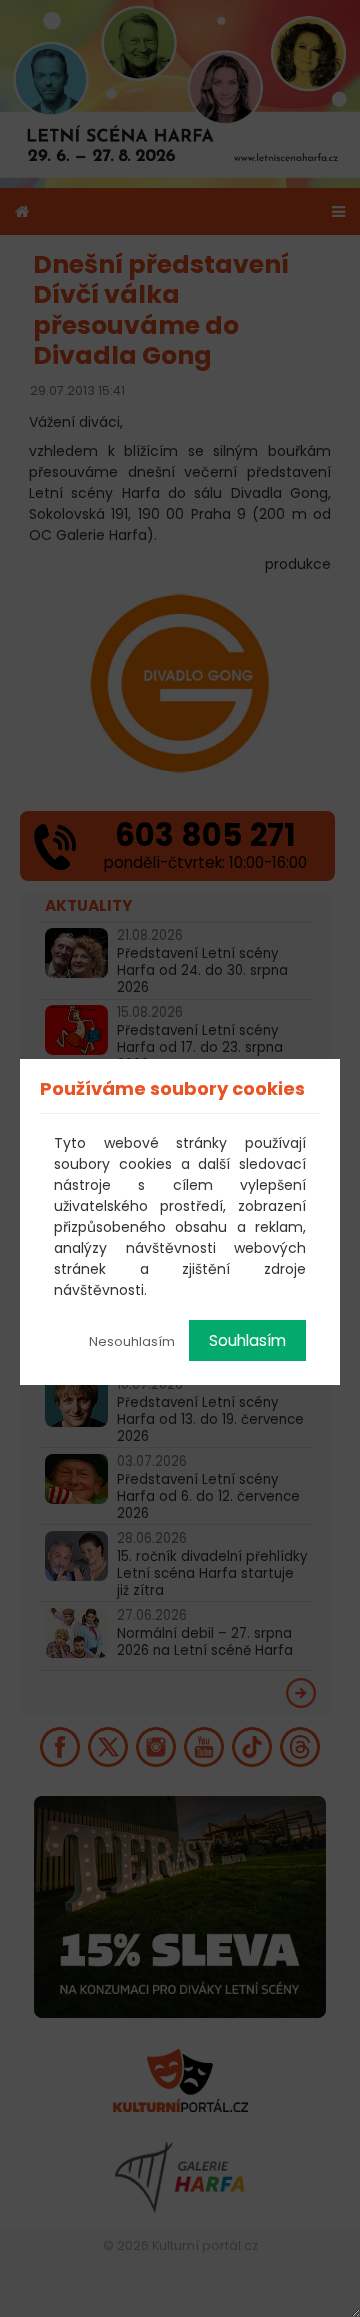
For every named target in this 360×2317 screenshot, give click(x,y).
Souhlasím (247, 1340)
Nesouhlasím (132, 1341)
